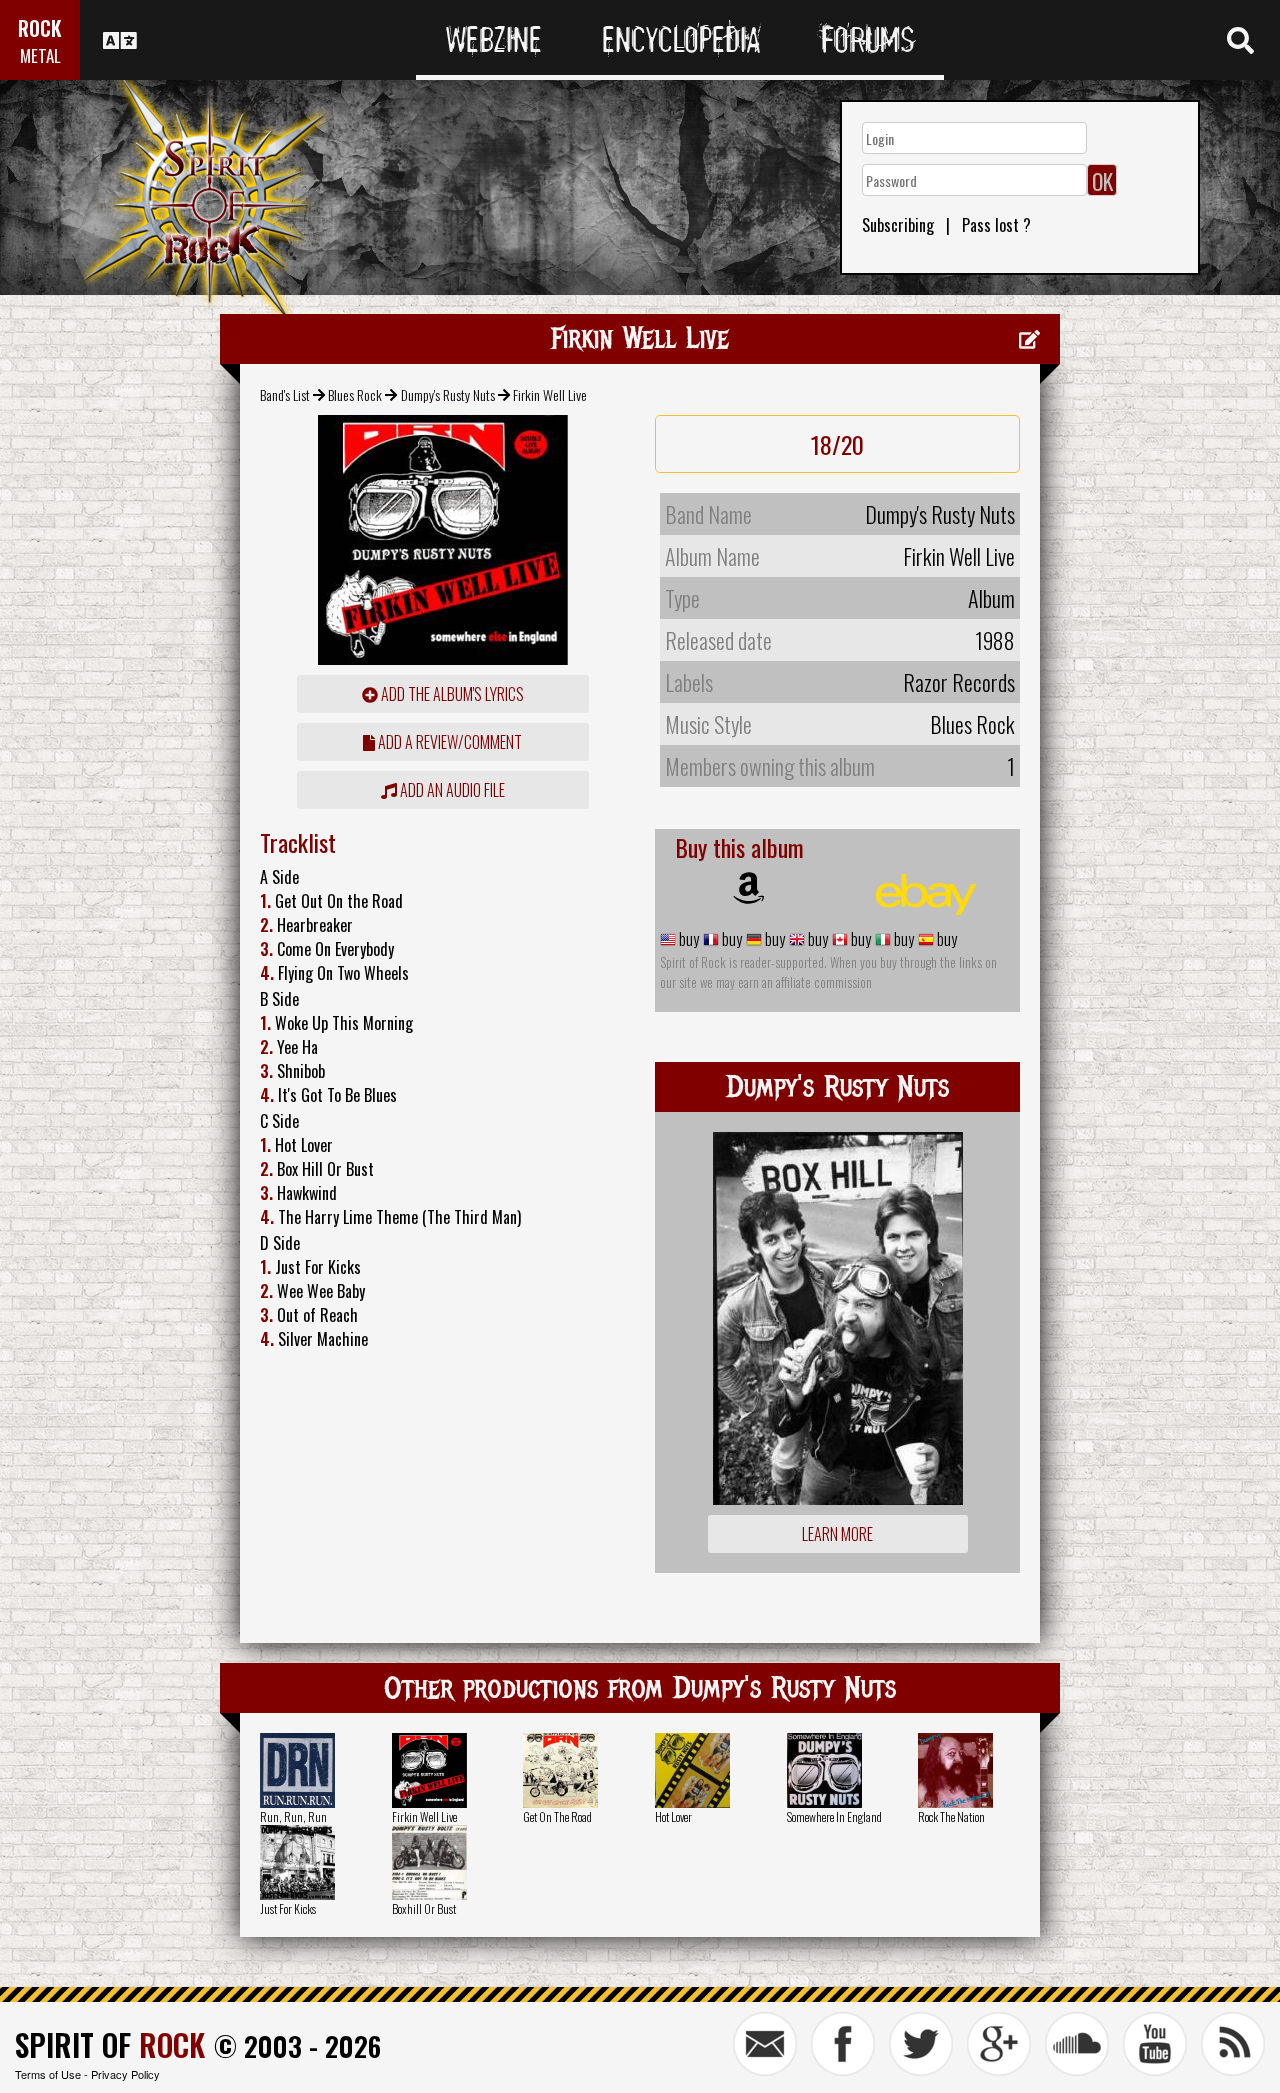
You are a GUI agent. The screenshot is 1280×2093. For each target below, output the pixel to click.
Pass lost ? (996, 225)
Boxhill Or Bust (424, 1908)
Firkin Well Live (424, 1816)
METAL (40, 55)
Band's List (285, 394)
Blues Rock (355, 394)
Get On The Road (557, 1816)
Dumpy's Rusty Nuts (448, 394)
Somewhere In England (834, 1816)
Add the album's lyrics (451, 694)
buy (687, 939)
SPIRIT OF (110, 2044)
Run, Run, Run (293, 1816)
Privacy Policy (125, 2074)
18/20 (837, 444)
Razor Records (959, 682)
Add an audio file (451, 790)
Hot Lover (673, 1816)
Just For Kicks (288, 1908)
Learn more (837, 1534)
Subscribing (898, 225)
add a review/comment (448, 742)
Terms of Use (48, 2074)
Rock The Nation (951, 1816)
